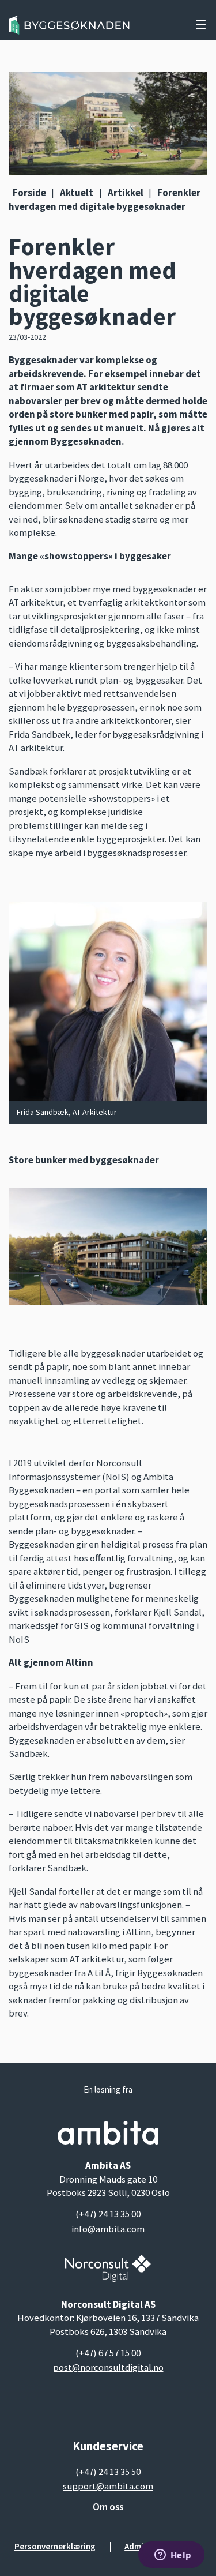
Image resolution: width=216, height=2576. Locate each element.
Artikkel (126, 193)
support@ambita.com (108, 2486)
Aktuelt (77, 193)
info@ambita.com (108, 2229)
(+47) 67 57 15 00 (108, 2353)
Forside (29, 193)
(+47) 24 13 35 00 (108, 2214)
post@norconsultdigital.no (108, 2367)
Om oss (108, 2507)
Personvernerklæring (55, 2546)
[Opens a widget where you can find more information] (173, 2556)
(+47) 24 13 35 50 (108, 2472)
